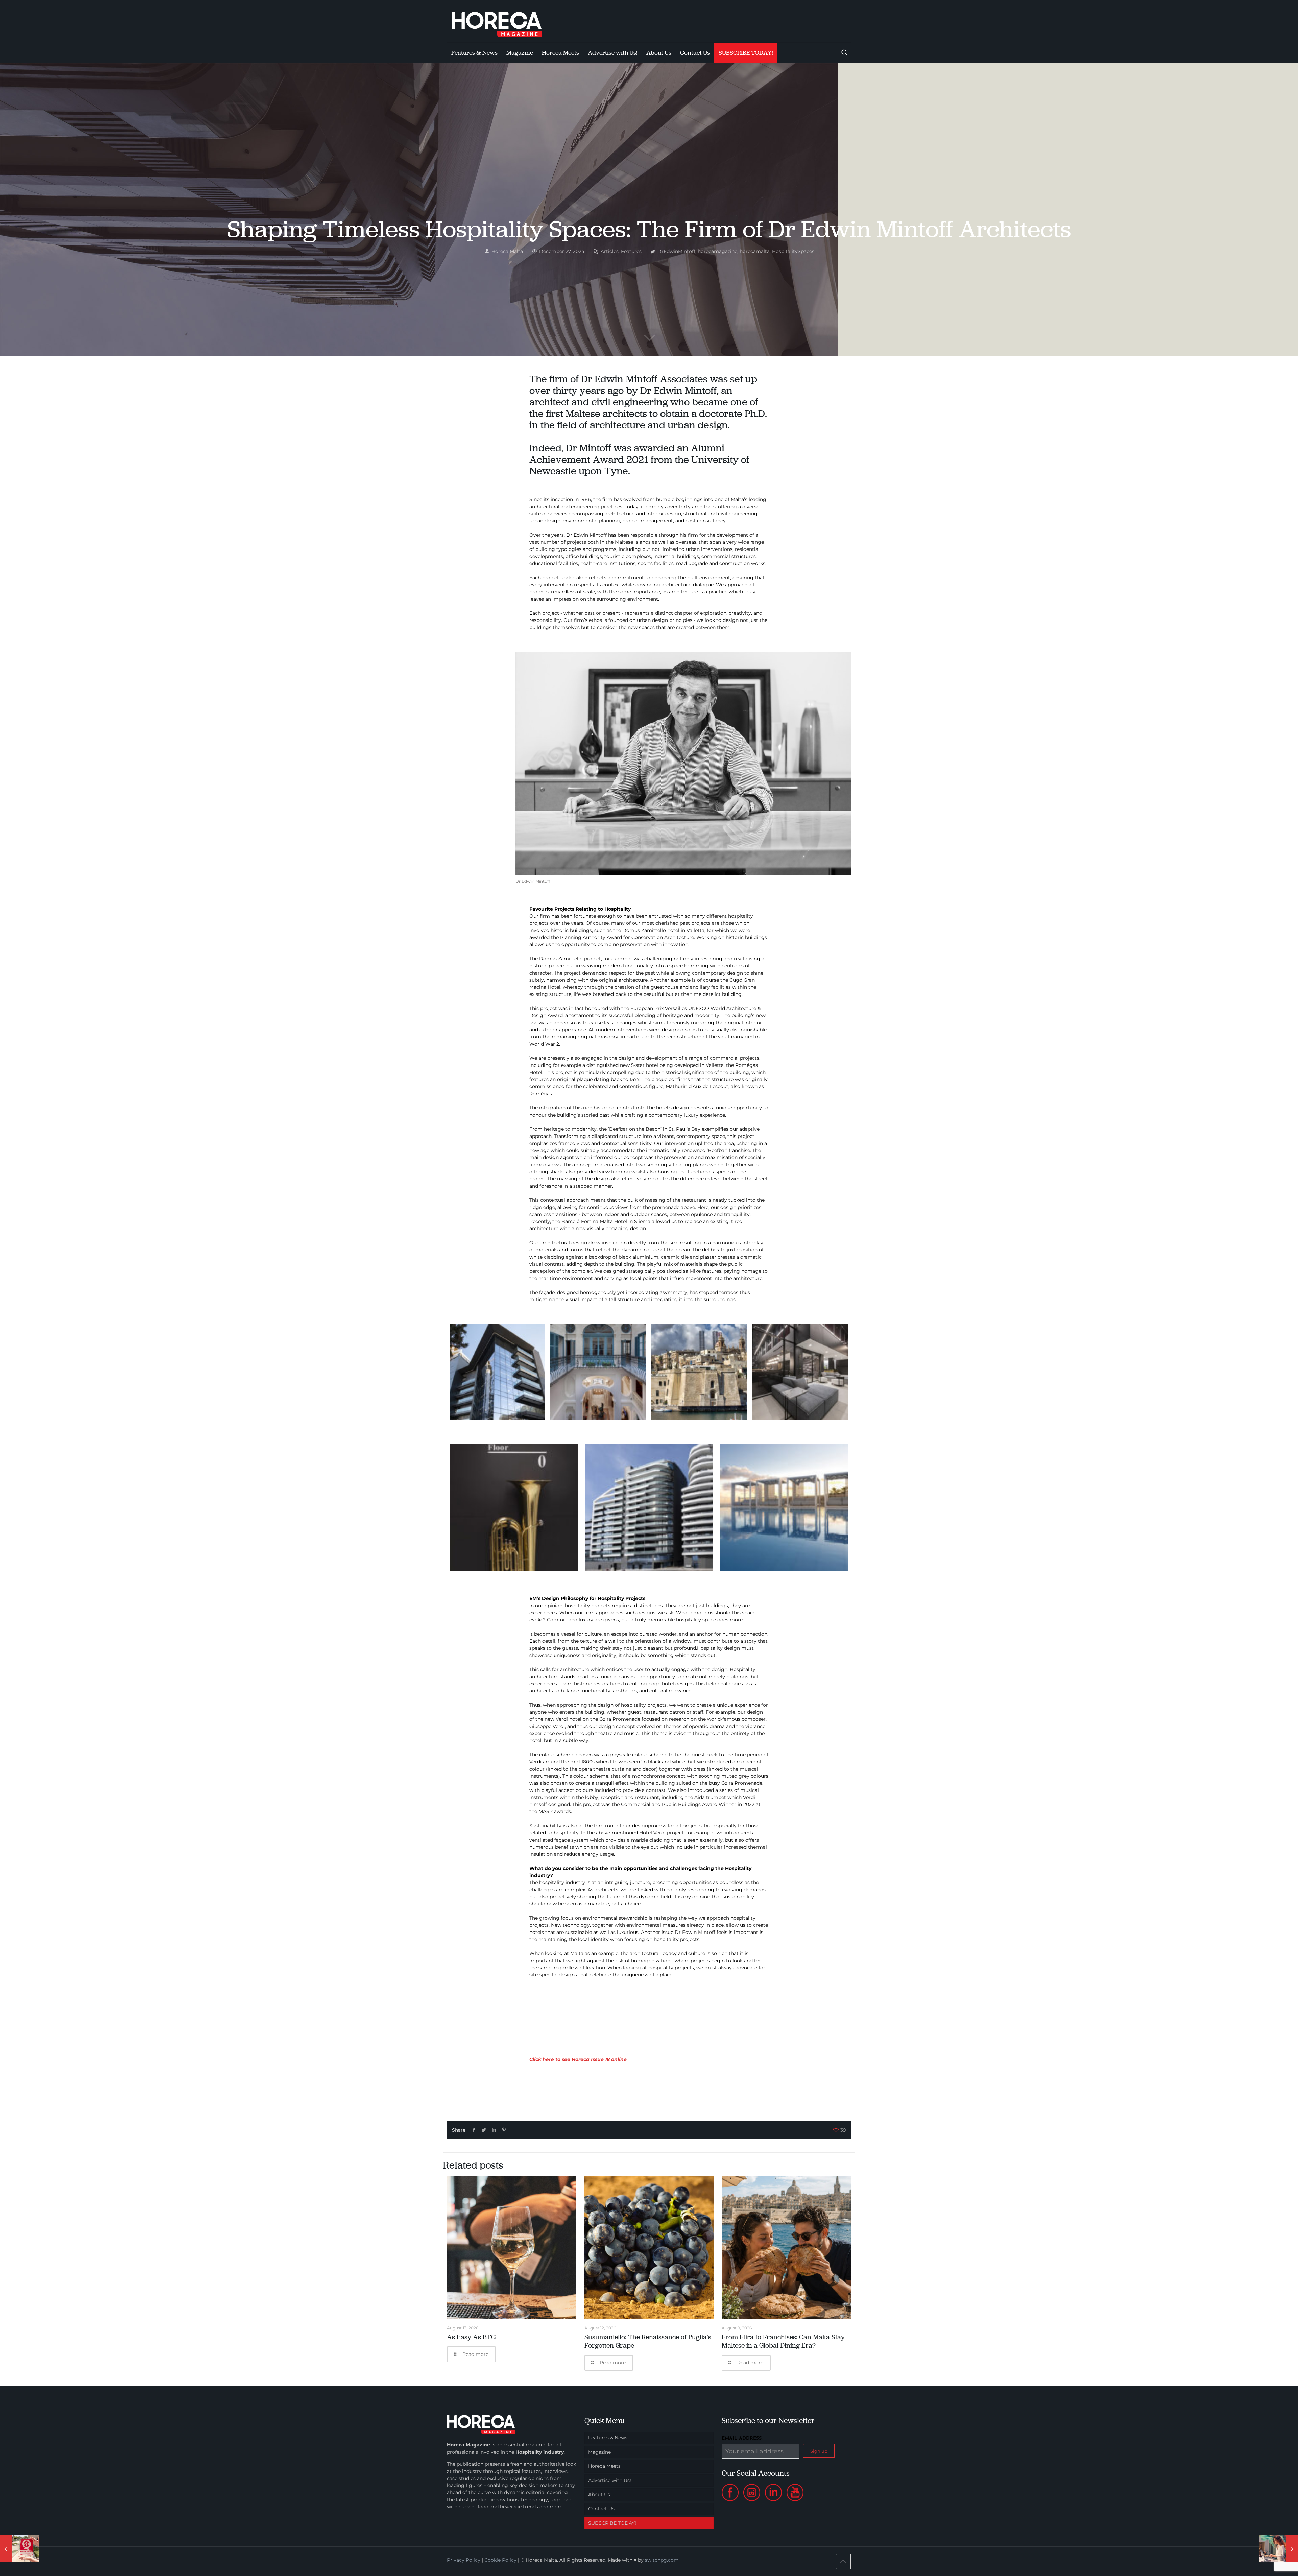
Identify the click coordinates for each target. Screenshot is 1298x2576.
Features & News (608, 2438)
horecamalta (755, 251)
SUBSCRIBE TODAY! (612, 2523)
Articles (610, 251)
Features (631, 251)
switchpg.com (662, 2560)
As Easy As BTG (471, 2337)
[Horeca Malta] (503, 21)
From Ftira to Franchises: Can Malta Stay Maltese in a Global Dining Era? (783, 2341)
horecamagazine (717, 251)
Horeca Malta (507, 251)
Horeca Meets (604, 2466)
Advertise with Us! (610, 2480)
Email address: (742, 2439)
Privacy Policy (464, 2560)
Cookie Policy (500, 2560)
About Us (599, 2495)
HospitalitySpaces (793, 251)
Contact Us (601, 2509)
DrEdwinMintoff (676, 251)
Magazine (599, 2452)
